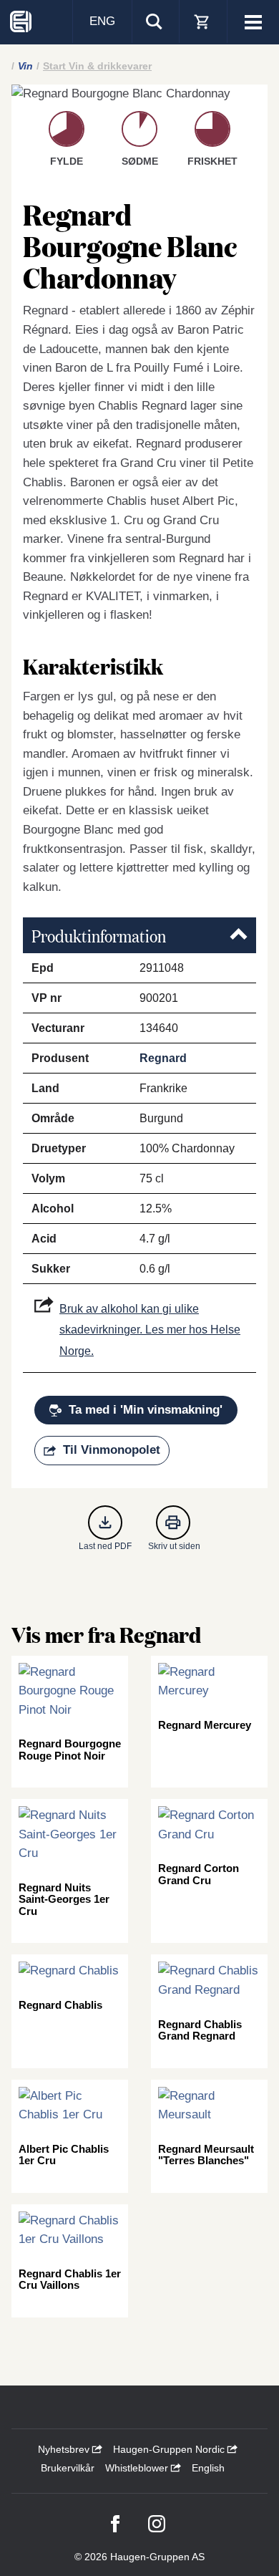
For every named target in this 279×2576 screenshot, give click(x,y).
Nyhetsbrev (65, 2449)
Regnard (163, 1058)
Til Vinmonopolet (112, 1450)
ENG (102, 21)
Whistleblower (138, 2468)
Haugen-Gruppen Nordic (170, 2449)
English (208, 2468)
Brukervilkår (68, 2468)
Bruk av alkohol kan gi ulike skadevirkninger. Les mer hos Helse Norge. (150, 1330)
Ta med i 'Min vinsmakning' (146, 1410)
